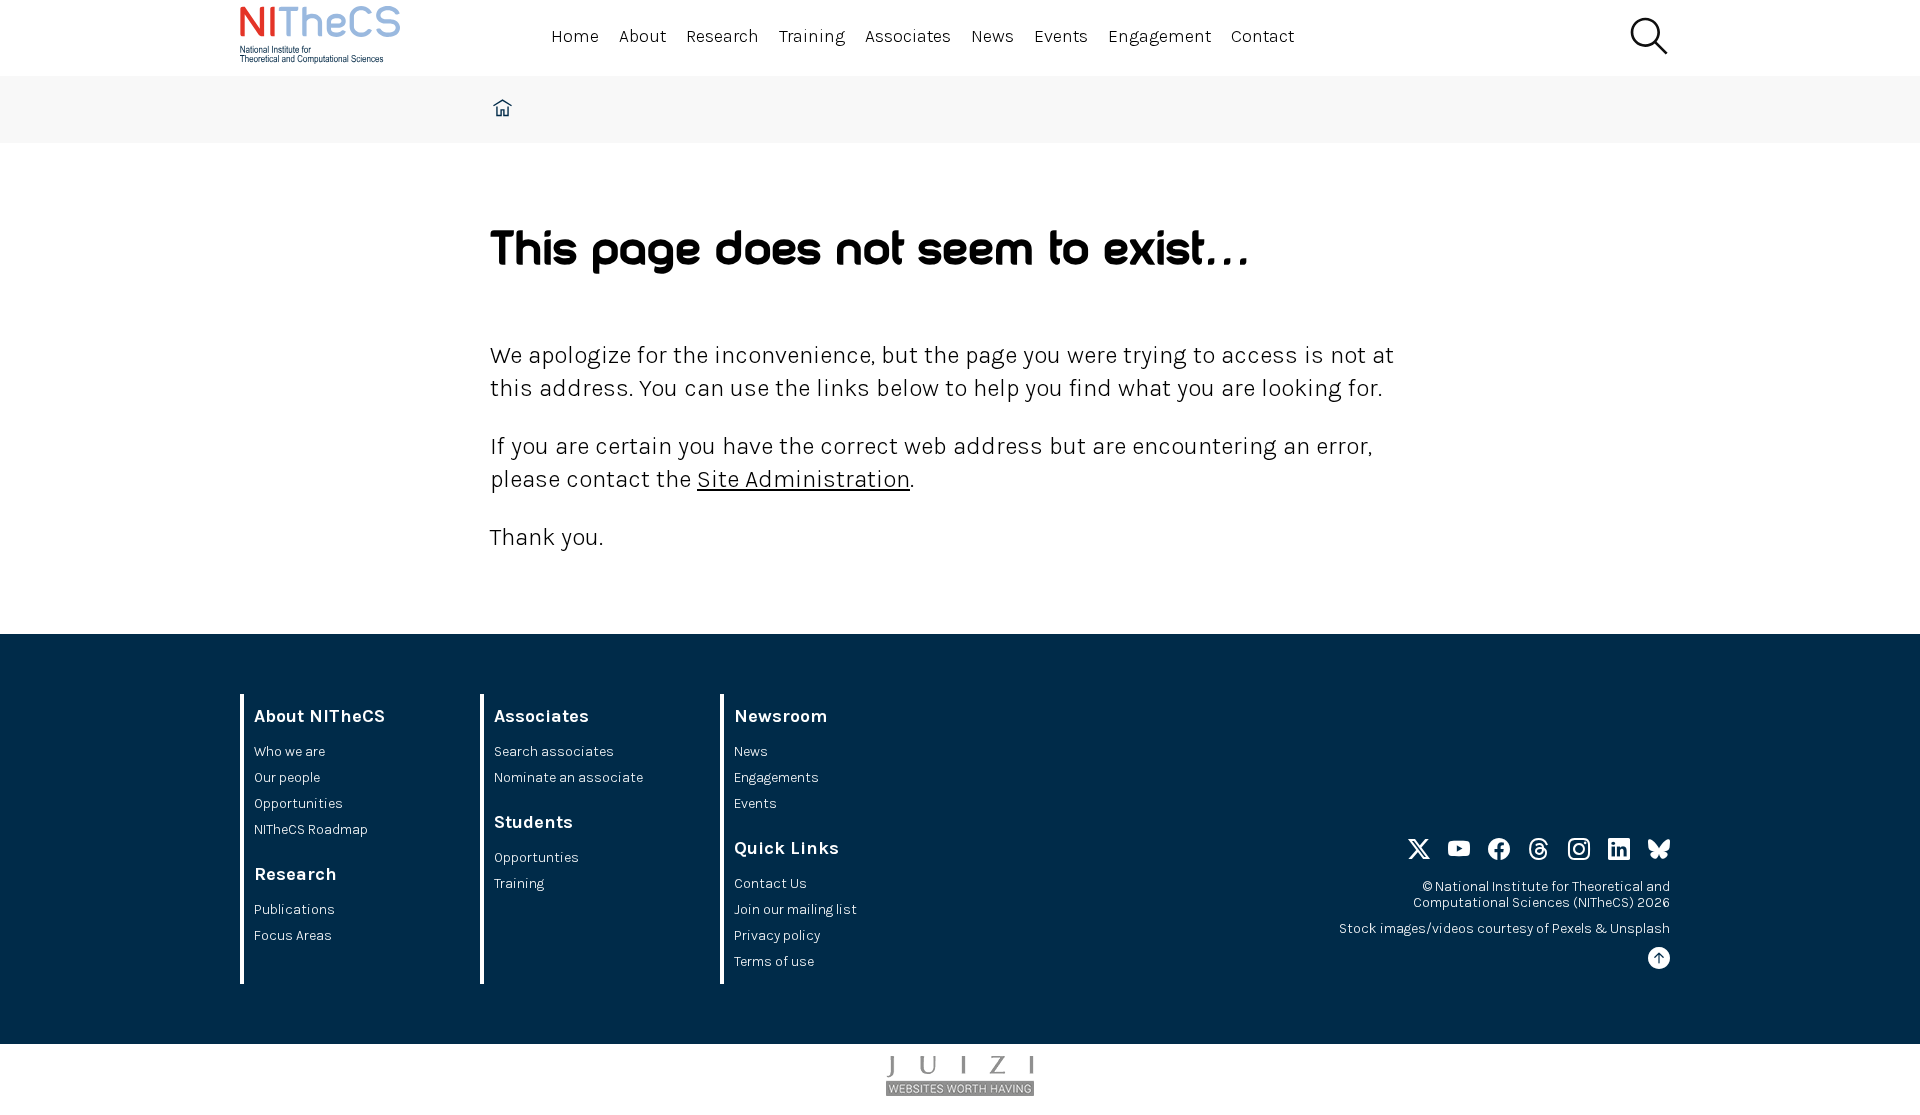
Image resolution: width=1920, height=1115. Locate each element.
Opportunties (536, 857)
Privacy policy (777, 935)
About (642, 36)
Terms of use (774, 961)
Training (812, 36)
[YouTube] (1459, 852)
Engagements (776, 777)
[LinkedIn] (1619, 852)
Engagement (1159, 36)
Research (722, 36)
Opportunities (298, 803)
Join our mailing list (795, 909)
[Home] (340, 38)
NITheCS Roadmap (311, 829)
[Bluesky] (1659, 852)
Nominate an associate (568, 777)
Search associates (554, 751)
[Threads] (1539, 852)
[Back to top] (1659, 961)
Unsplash (1640, 928)
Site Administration (803, 479)
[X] (1419, 852)
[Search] (1648, 37)
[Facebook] (1499, 852)
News (992, 36)
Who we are (289, 751)
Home (575, 36)
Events (1061, 36)
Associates (908, 36)
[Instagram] (1579, 852)
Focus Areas (293, 935)
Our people (287, 777)
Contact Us (770, 883)
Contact (1262, 36)
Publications (294, 909)
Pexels (1572, 928)
